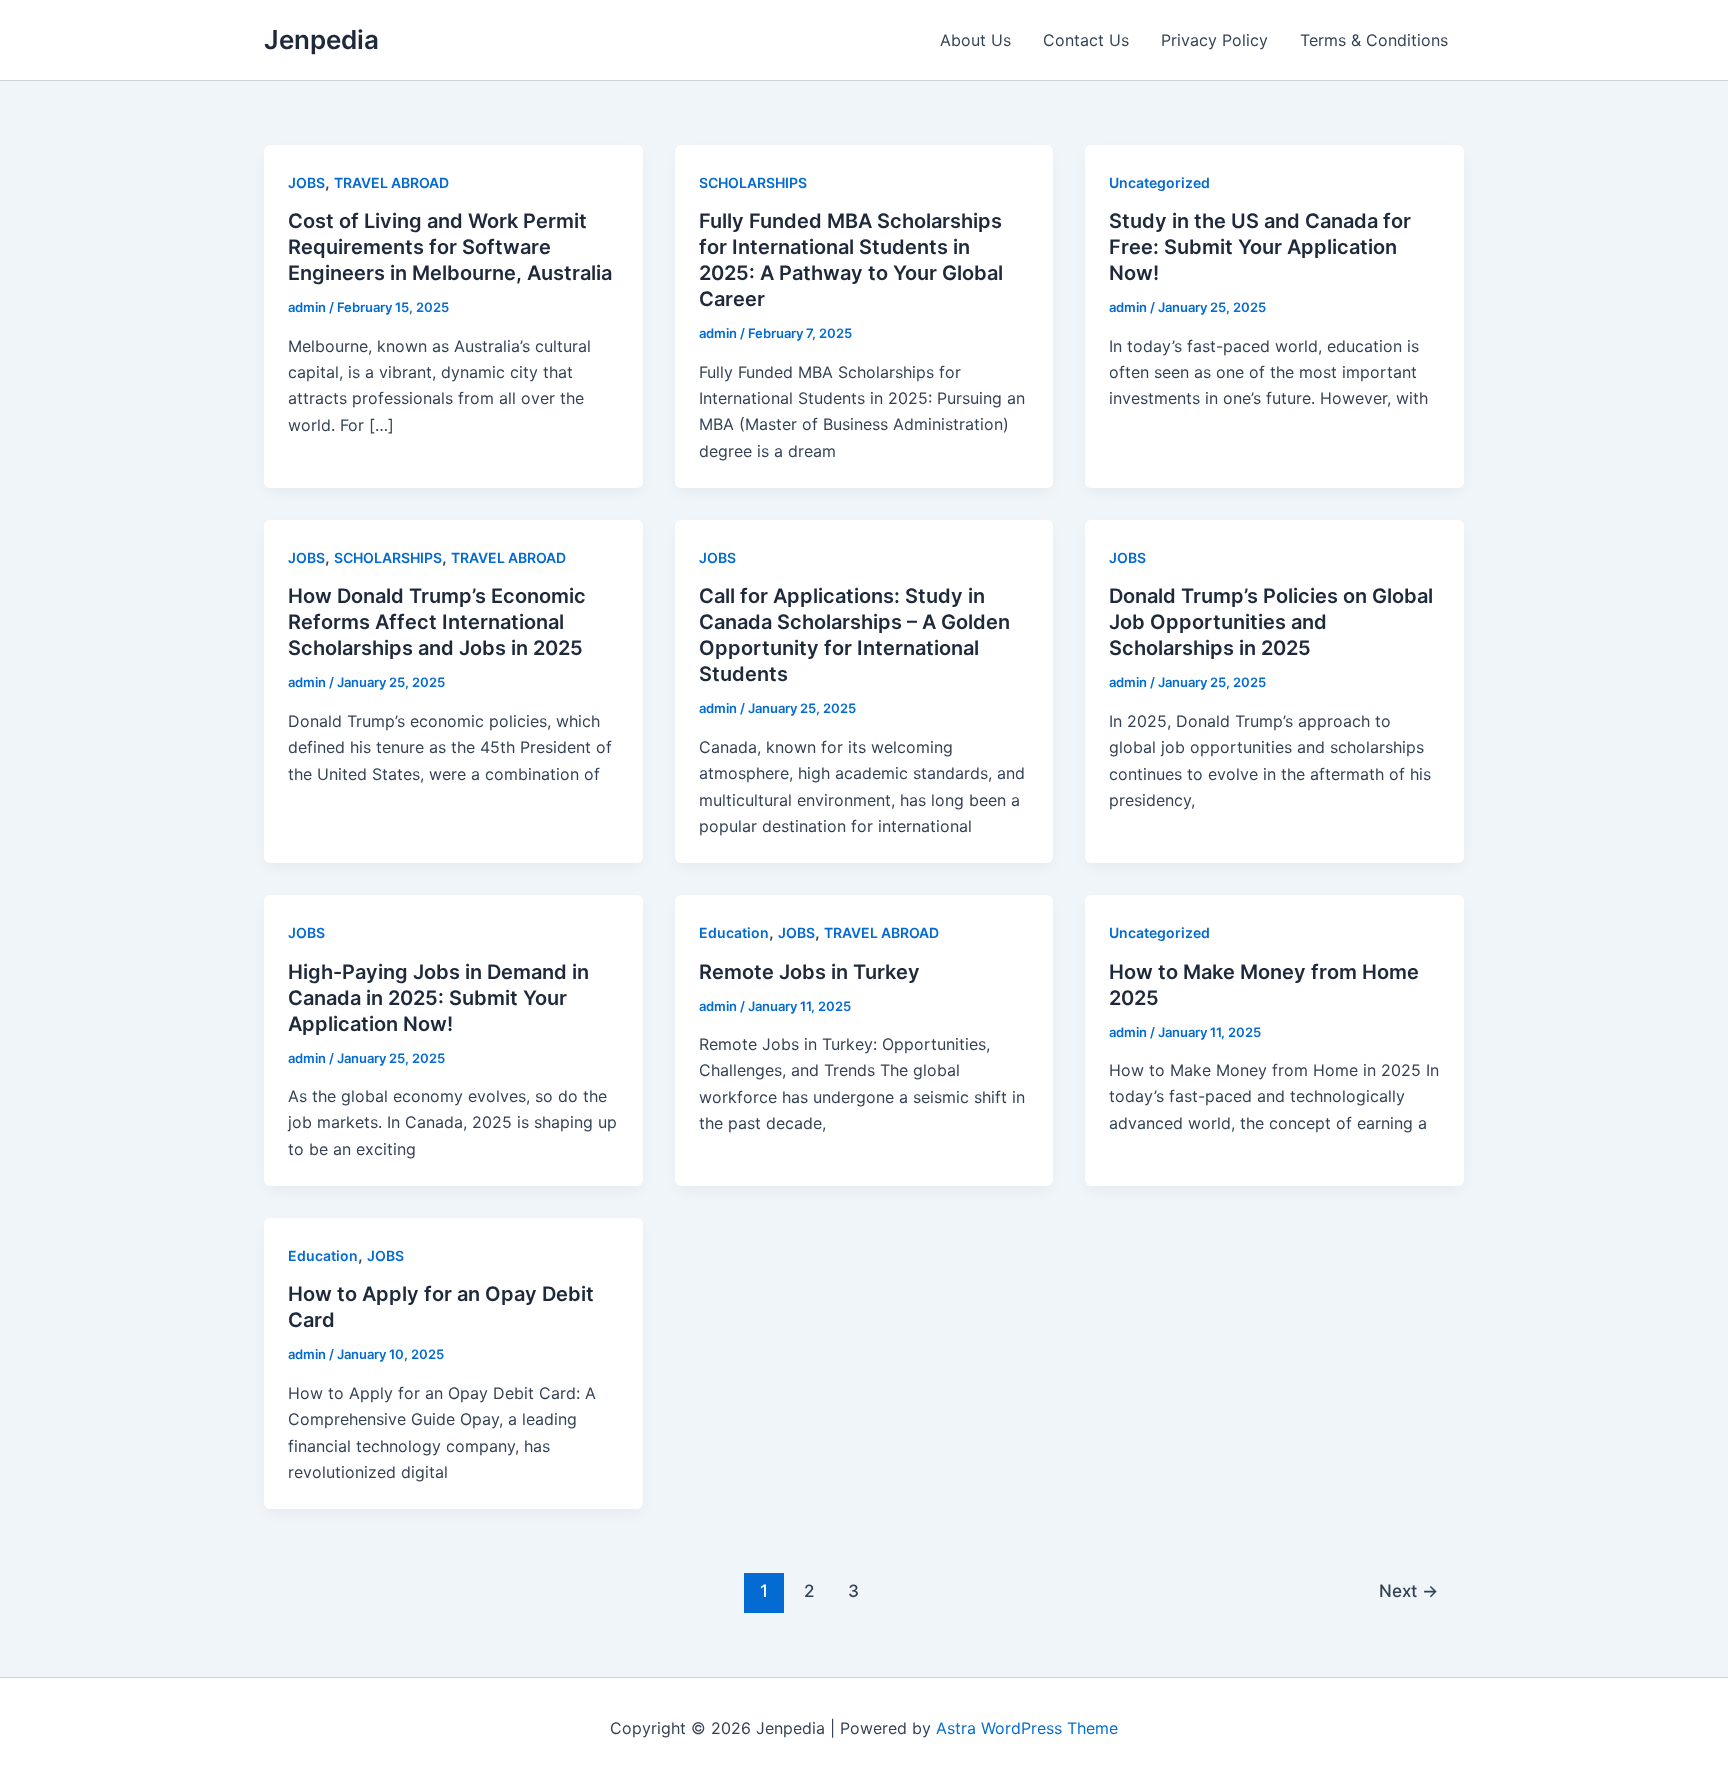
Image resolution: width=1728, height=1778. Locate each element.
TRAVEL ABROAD (391, 182)
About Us (975, 40)
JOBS (306, 182)
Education (734, 932)
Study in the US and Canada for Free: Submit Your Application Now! (1260, 247)
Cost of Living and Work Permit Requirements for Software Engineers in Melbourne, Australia (450, 247)
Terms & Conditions (1374, 40)
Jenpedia (321, 39)
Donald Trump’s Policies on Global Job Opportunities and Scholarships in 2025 (1271, 622)
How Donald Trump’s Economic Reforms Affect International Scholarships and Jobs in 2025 (437, 622)
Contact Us (1086, 40)
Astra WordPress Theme (1027, 1728)
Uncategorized (1159, 182)
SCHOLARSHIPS (753, 182)
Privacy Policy (1214, 40)
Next (1408, 1590)
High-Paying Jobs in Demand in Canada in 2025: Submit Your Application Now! (438, 998)
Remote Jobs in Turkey (809, 972)
